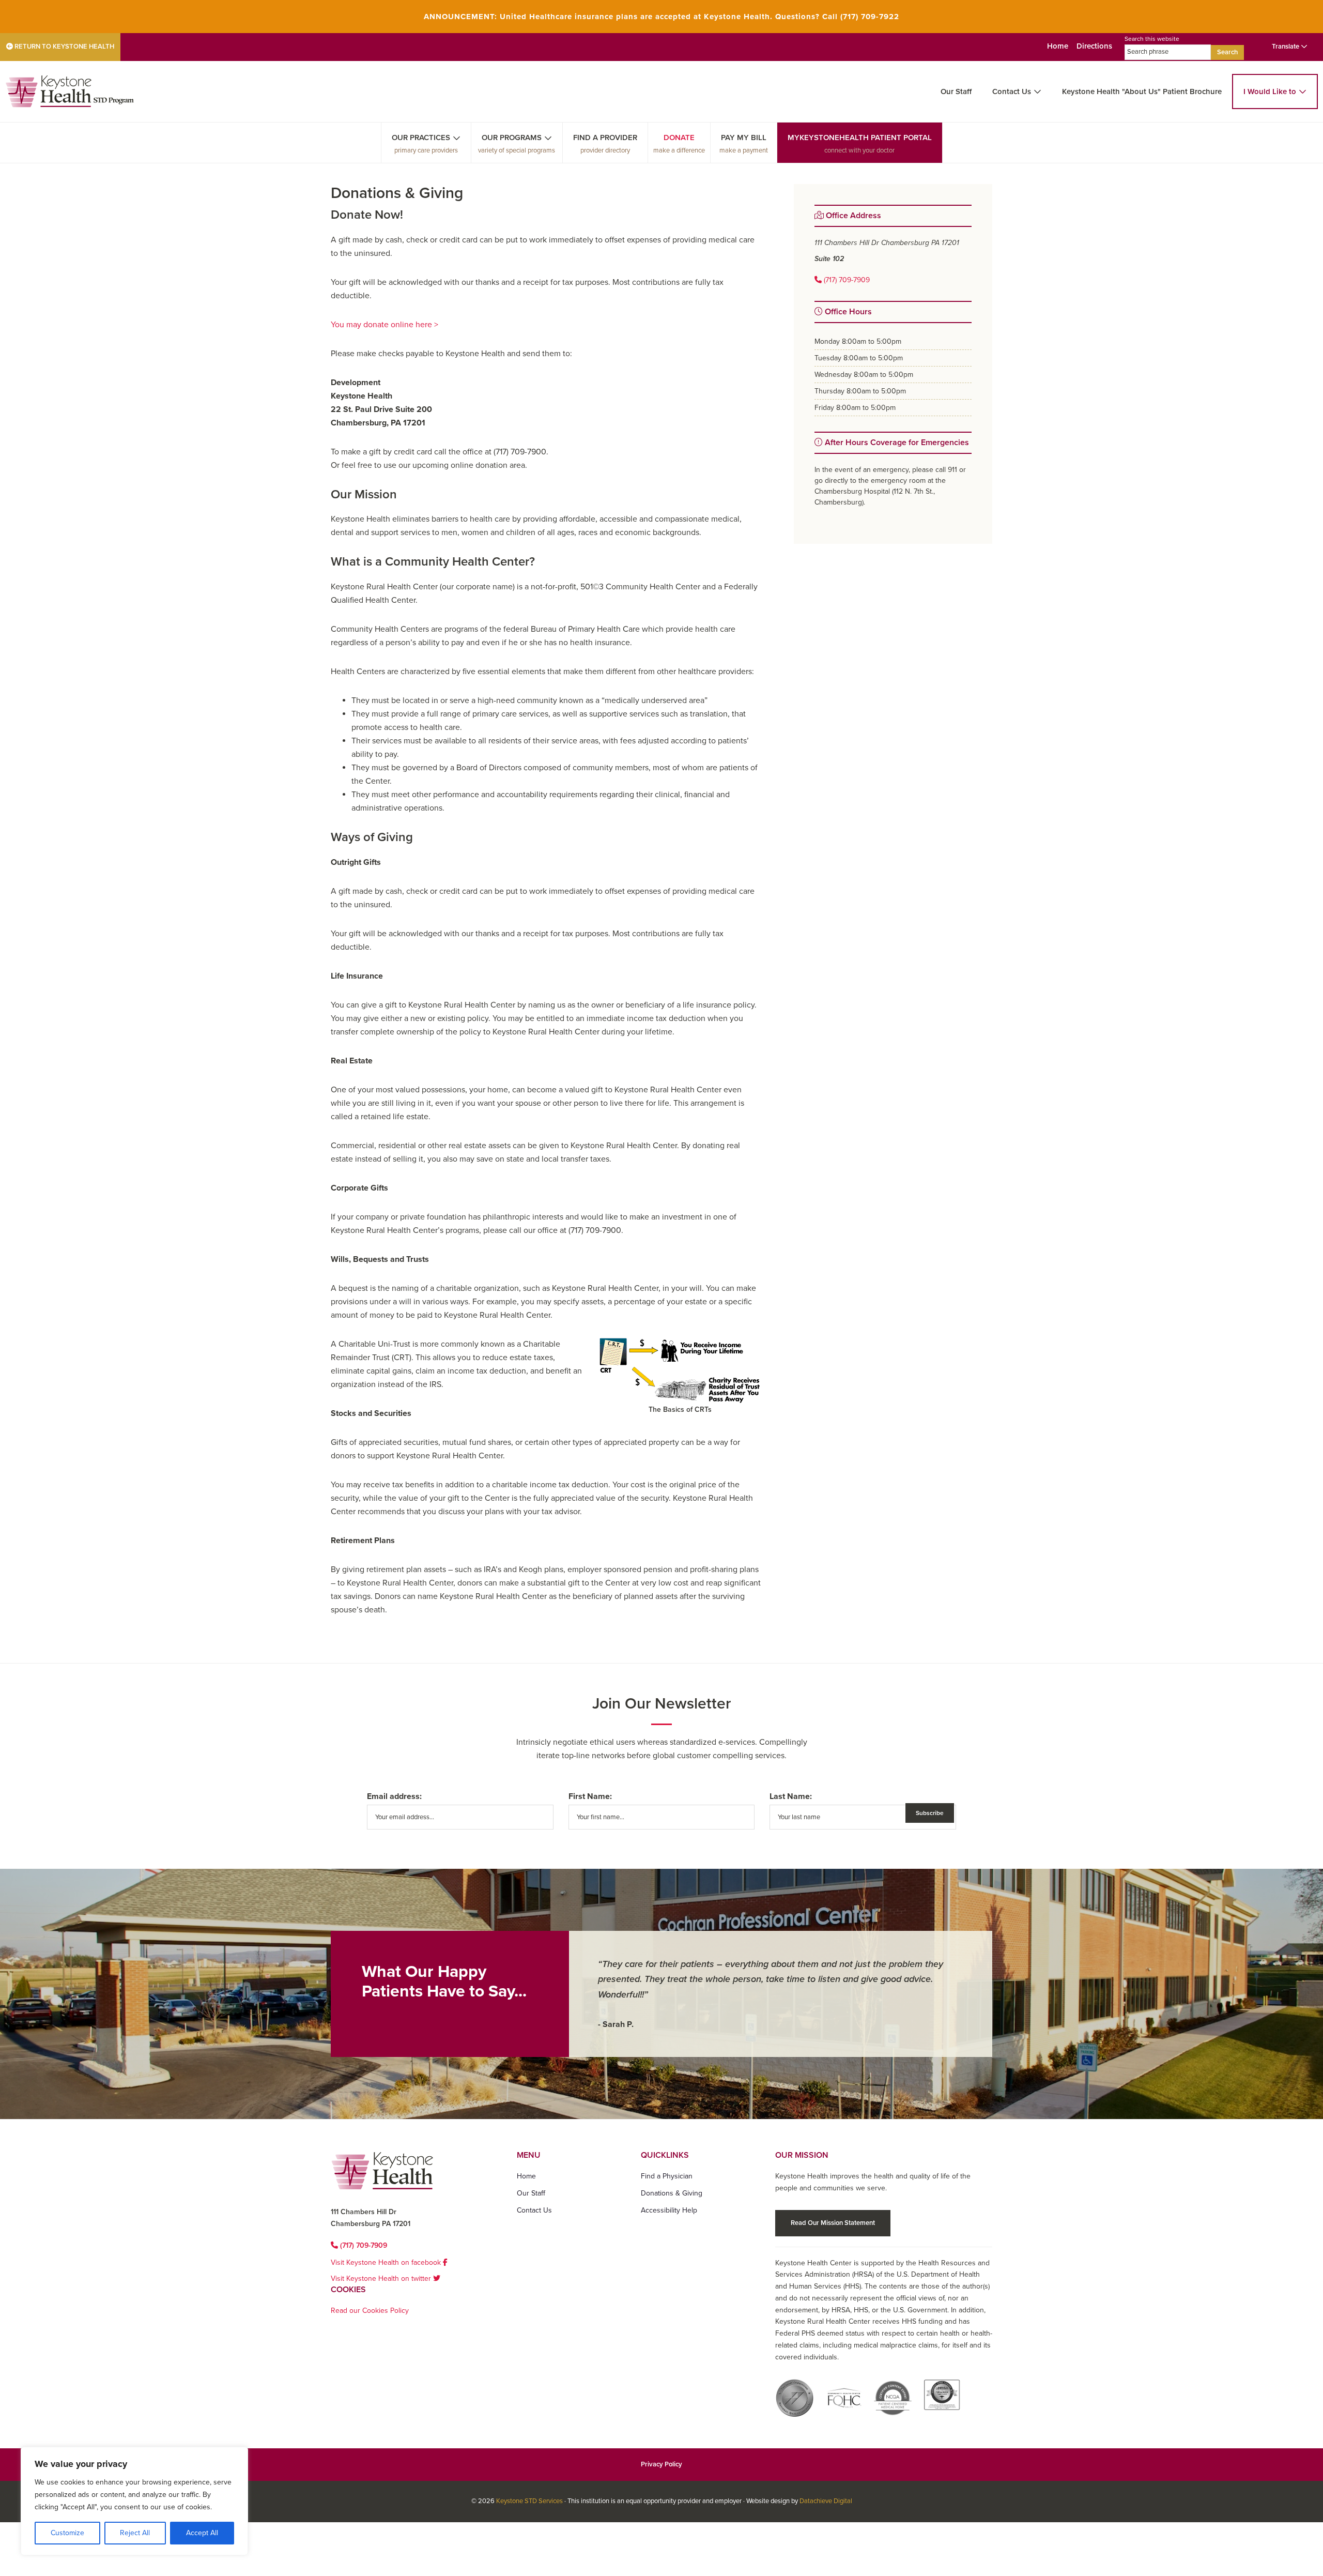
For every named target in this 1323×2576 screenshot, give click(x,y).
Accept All (202, 2533)
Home (1058, 46)
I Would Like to (1270, 92)
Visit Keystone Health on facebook (387, 2262)
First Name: (590, 1796)
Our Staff (956, 92)
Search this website (1152, 39)
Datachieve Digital (826, 2501)
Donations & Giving (672, 2193)
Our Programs (512, 138)
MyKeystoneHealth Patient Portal (860, 138)
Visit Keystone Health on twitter (382, 2278)
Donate (679, 138)
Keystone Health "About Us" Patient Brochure (1142, 92)
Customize (67, 2533)
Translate (1286, 47)
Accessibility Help (669, 2210)
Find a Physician (667, 2176)
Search (1227, 52)
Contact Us (1012, 92)
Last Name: (791, 1796)
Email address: (394, 1796)
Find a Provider (605, 138)
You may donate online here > (384, 325)
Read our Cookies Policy (370, 2311)
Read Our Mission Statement (833, 2223)
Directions (1094, 46)
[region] (134, 2501)
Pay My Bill (744, 138)
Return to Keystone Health (64, 47)
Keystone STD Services (529, 2501)
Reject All (135, 2533)
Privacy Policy (661, 2464)
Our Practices (421, 138)
